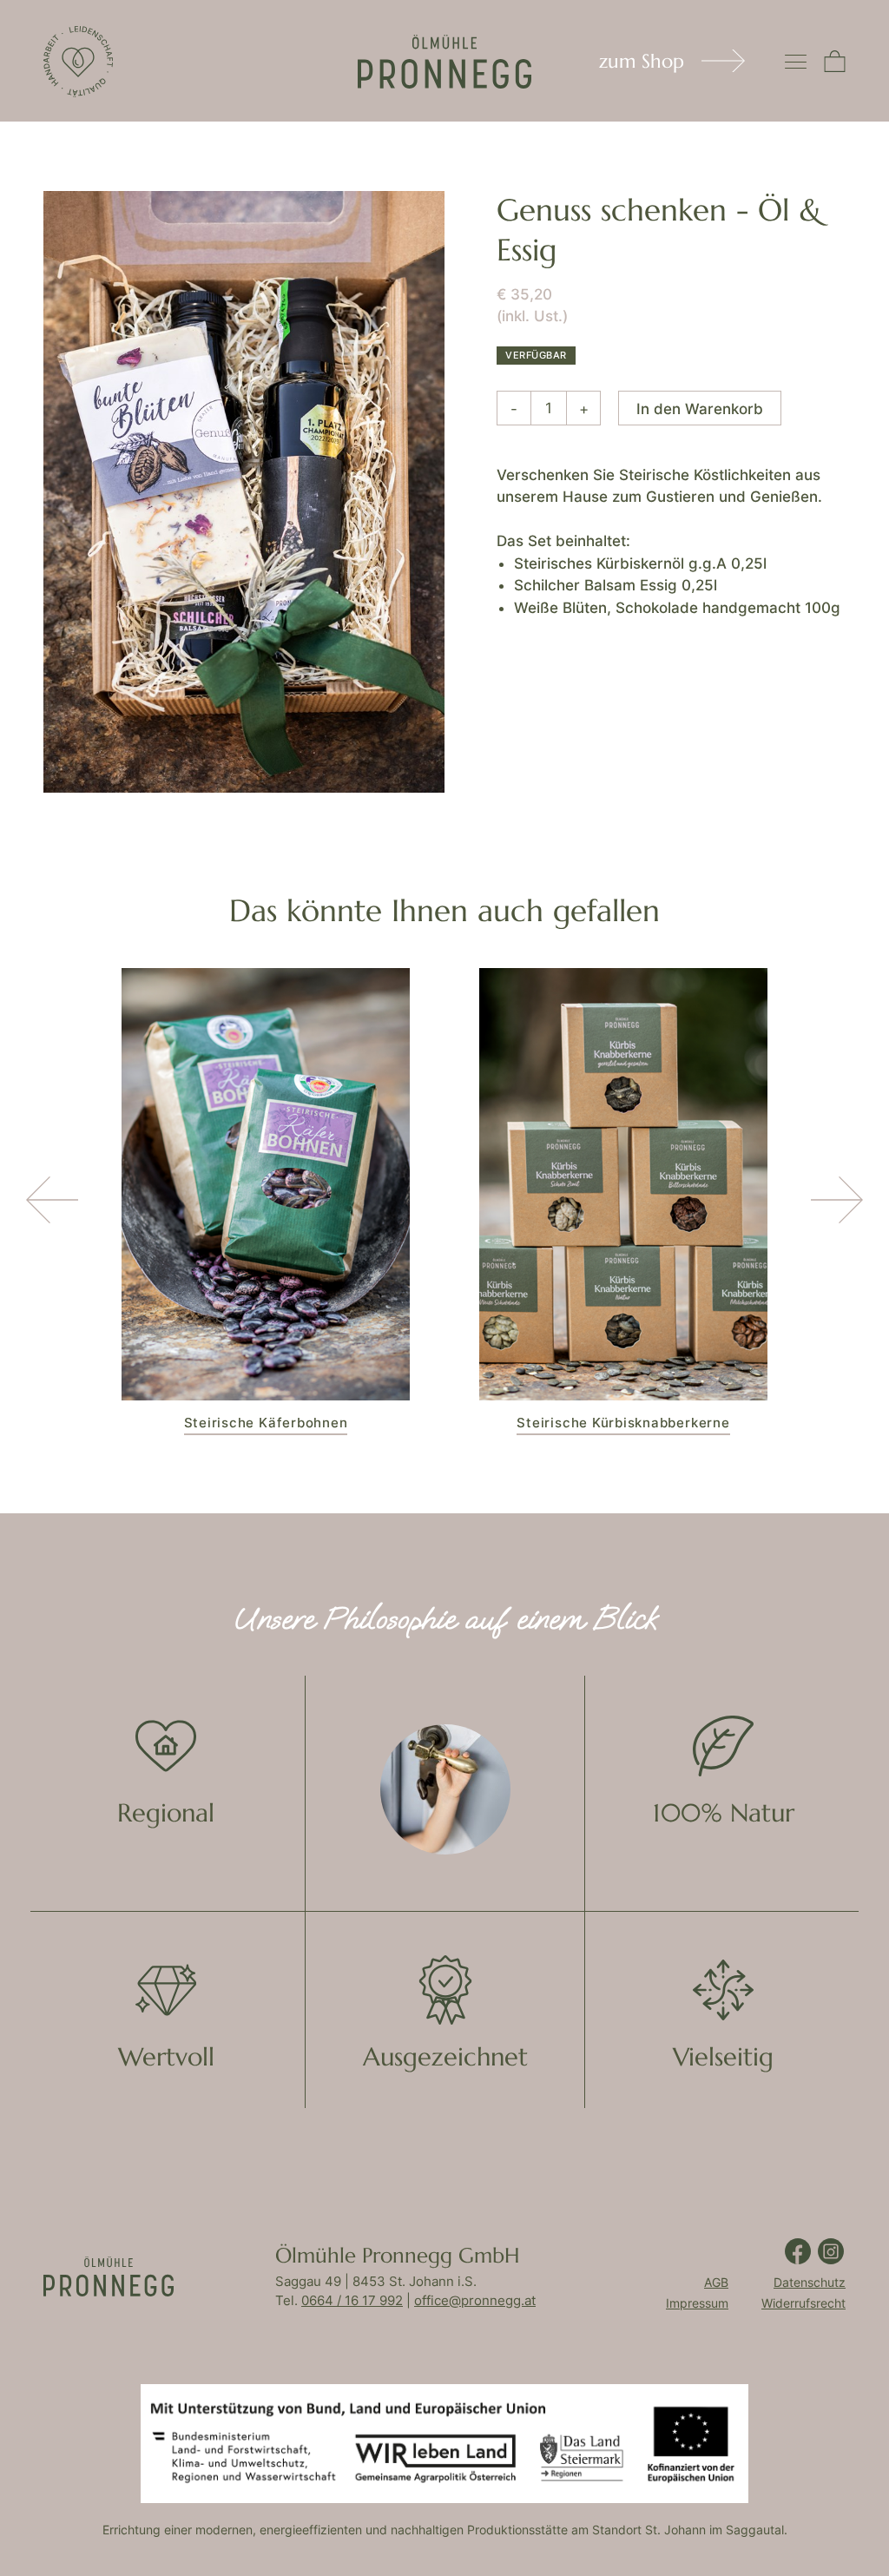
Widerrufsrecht (803, 2303)
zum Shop (642, 61)
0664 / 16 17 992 (352, 2300)
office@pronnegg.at (475, 2300)
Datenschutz (810, 2283)
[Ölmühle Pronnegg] (78, 62)
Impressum (697, 2303)
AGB (716, 2283)
